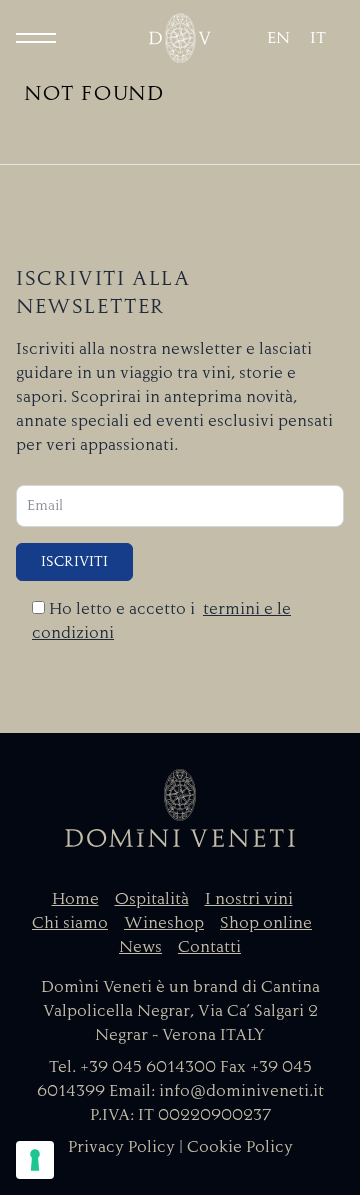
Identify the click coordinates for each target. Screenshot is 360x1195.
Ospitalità (152, 899)
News (140, 947)
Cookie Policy (240, 1147)
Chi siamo (70, 923)
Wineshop (164, 923)
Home (75, 899)
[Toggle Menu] (36, 38)
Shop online (266, 923)
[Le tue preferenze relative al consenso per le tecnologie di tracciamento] (35, 1160)
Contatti (209, 947)
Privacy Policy (121, 1147)
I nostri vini (249, 899)
